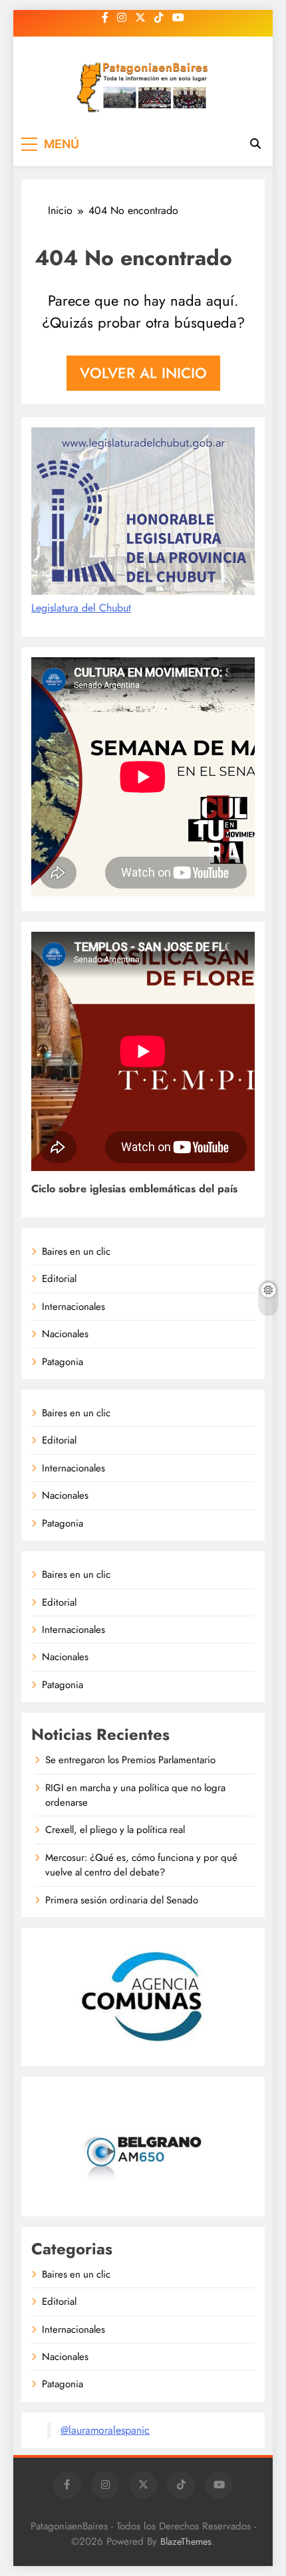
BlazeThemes (186, 2541)
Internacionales (73, 1307)
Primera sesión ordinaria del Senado (122, 1900)
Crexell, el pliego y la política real (115, 1830)
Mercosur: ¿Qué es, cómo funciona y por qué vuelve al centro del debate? (141, 1865)
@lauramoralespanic (105, 2430)
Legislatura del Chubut (81, 608)
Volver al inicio (143, 373)
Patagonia (63, 1362)
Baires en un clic (76, 1251)
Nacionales (65, 1334)
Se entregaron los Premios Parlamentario (130, 1760)
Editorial (59, 1279)
